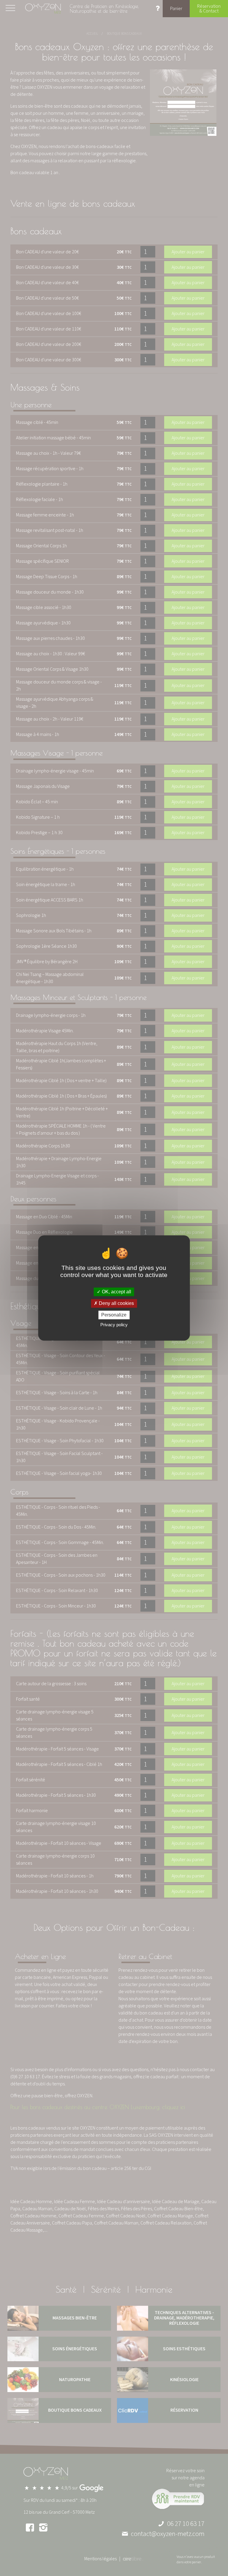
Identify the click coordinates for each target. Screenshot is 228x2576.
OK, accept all (116, 1292)
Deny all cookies (116, 1303)
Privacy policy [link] (114, 1325)
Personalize (114, 1315)
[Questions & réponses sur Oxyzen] (158, 9)
